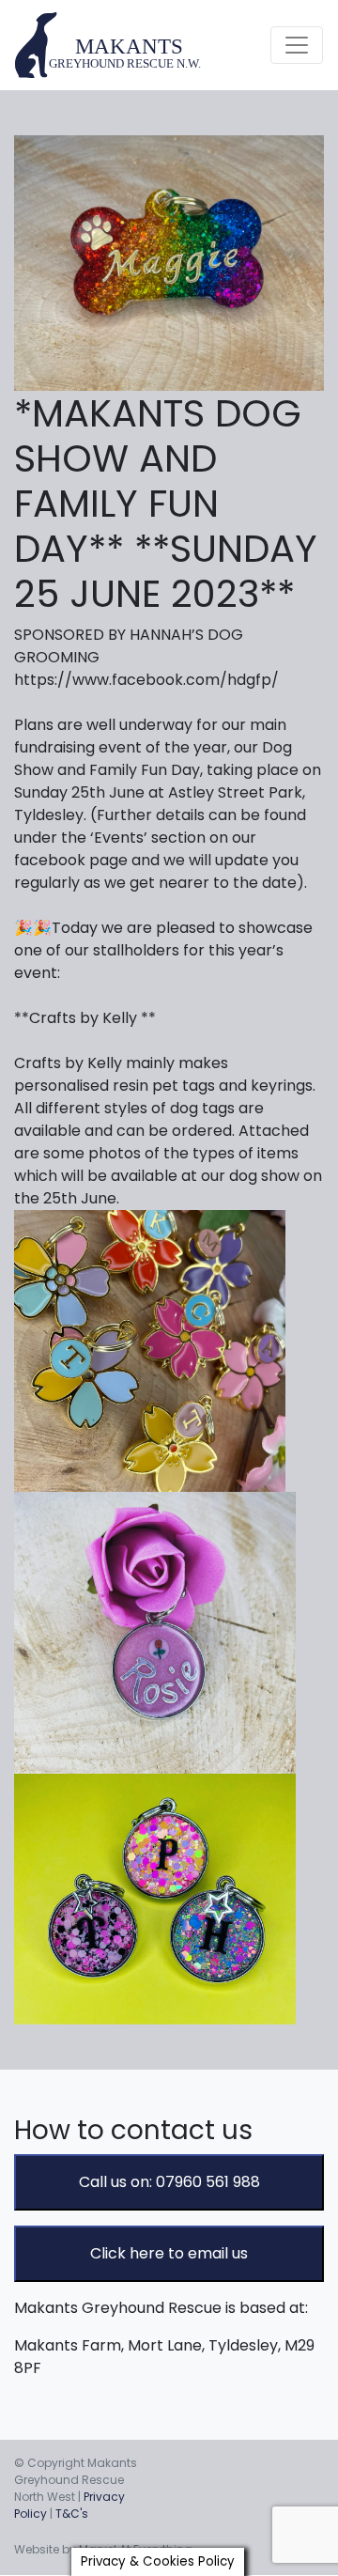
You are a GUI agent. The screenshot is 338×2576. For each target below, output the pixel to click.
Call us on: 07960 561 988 (169, 2182)
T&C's (72, 2514)
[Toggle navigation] (297, 45)
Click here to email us (169, 2253)
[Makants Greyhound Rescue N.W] (109, 45)
